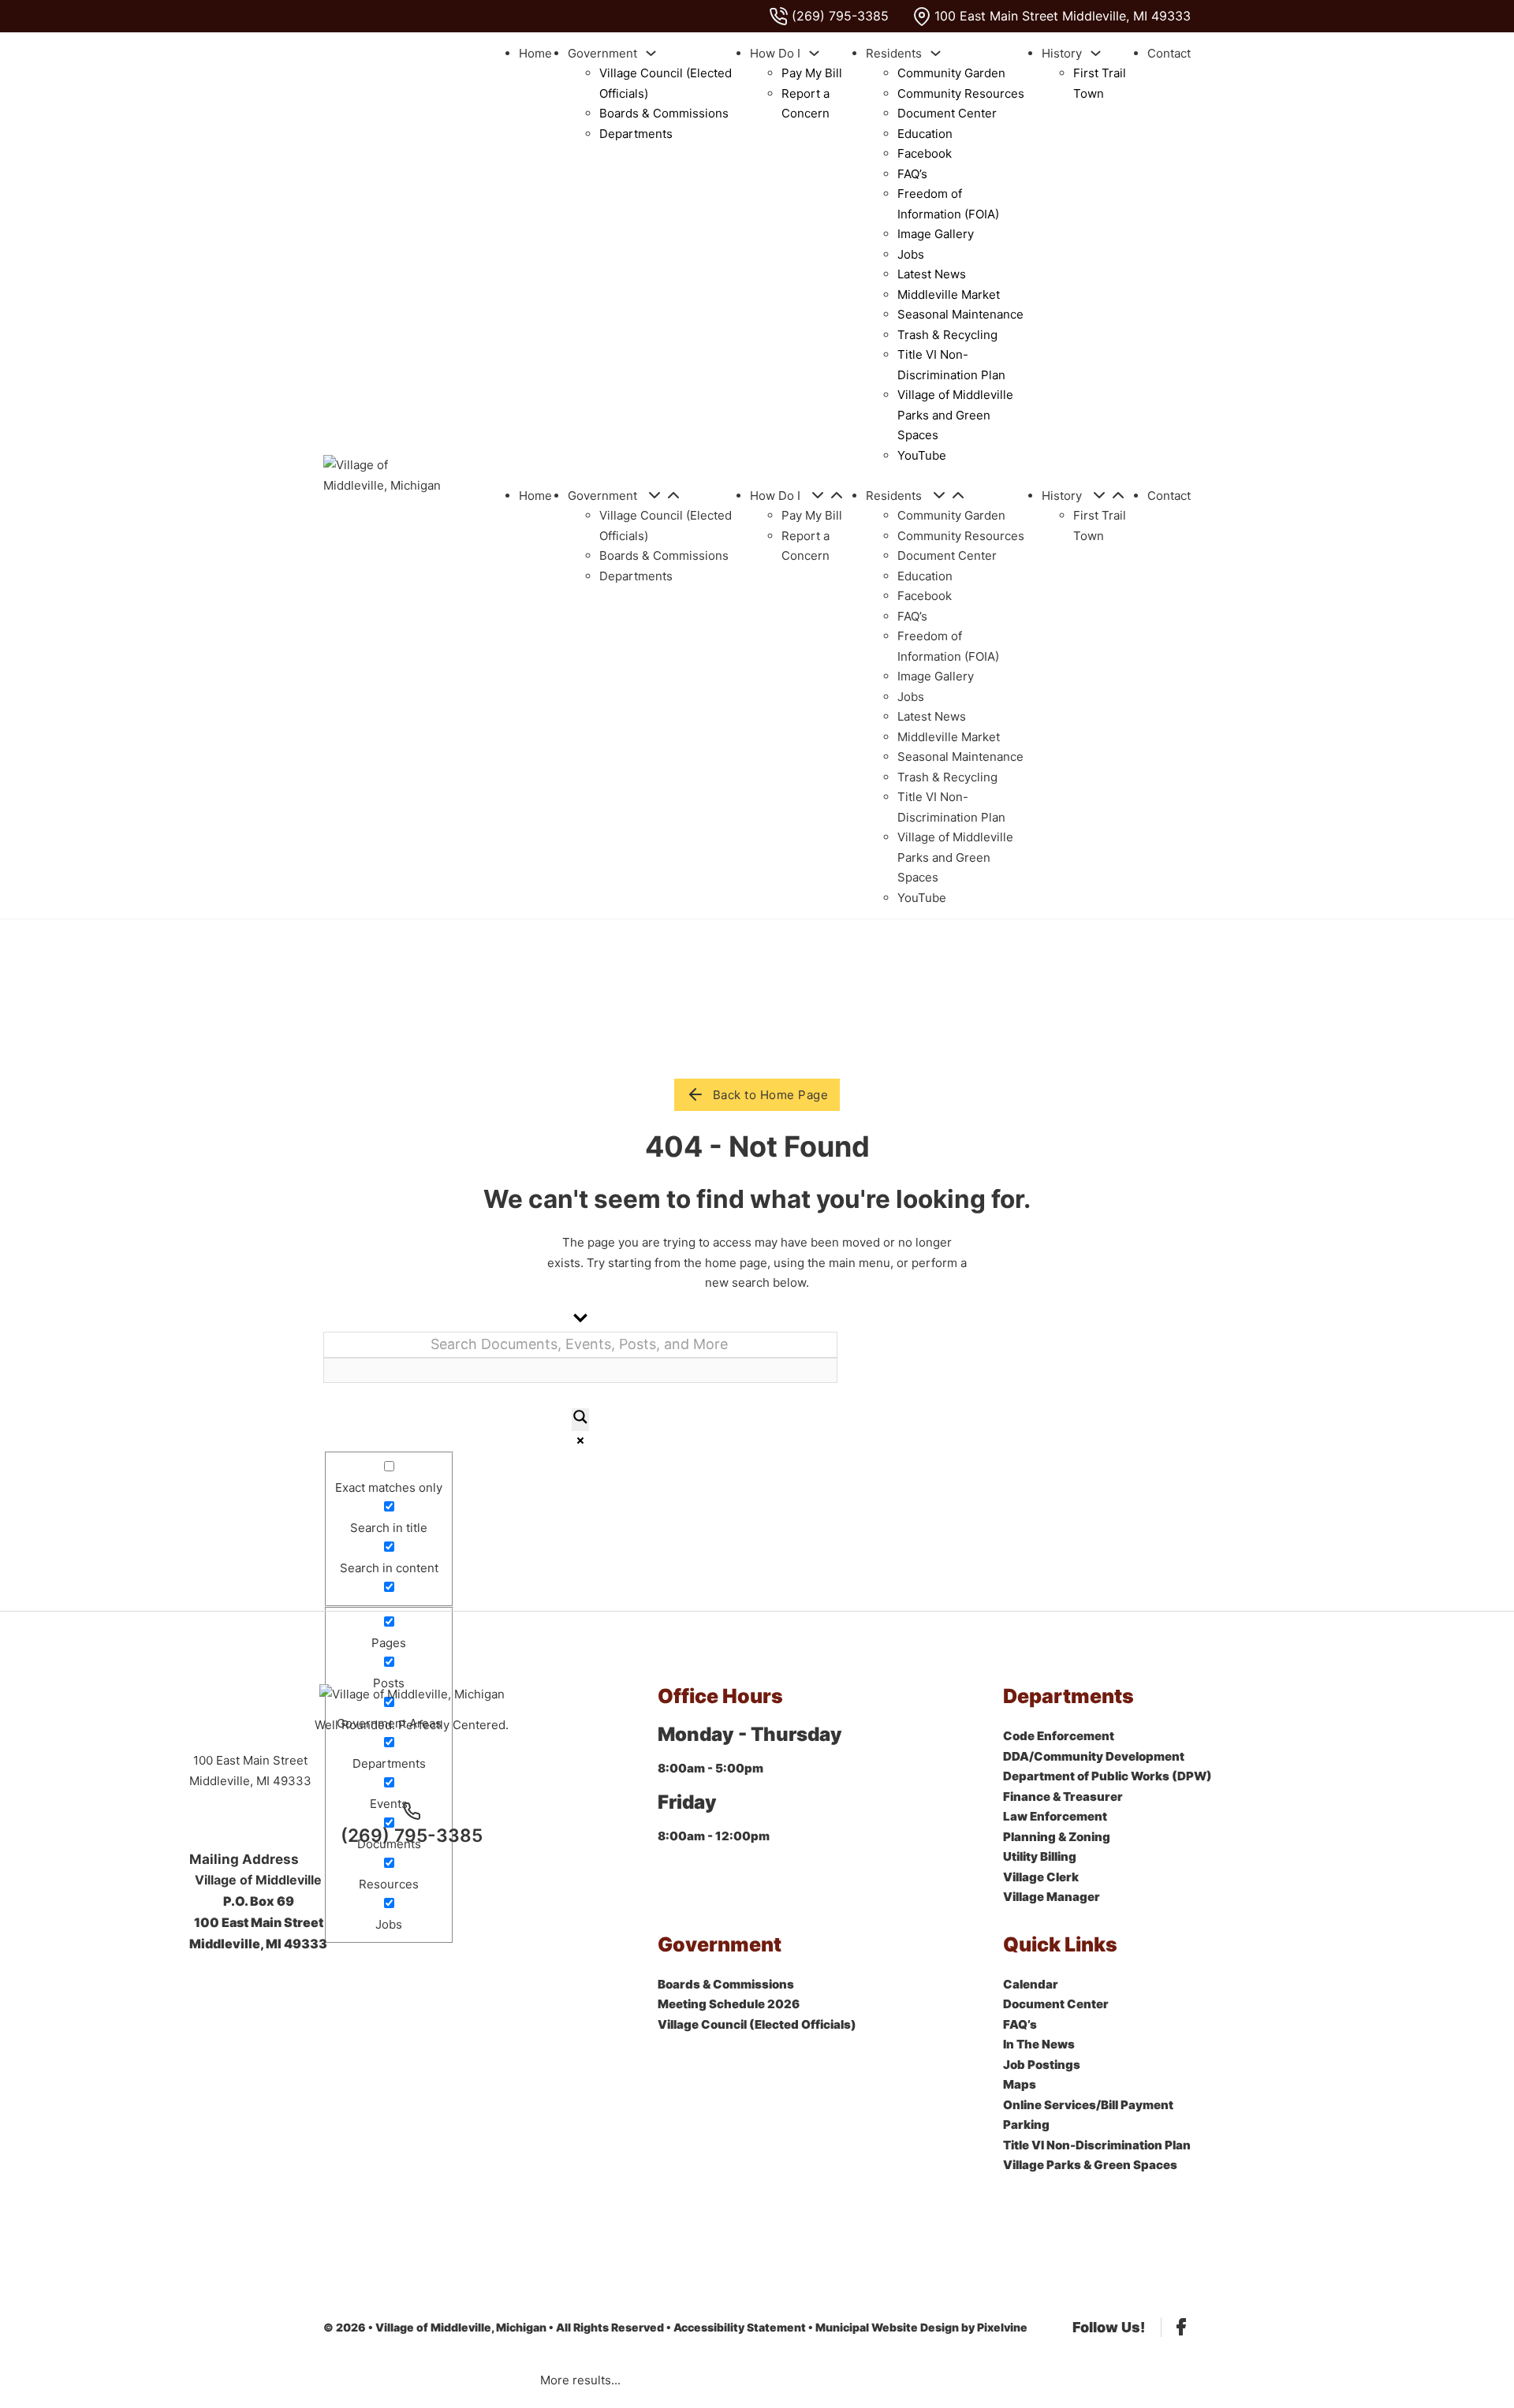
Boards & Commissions (664, 113)
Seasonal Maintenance (960, 314)
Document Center (947, 113)
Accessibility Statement (740, 2327)
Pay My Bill (812, 73)
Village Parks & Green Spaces (1090, 2165)
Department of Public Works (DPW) (1108, 1776)
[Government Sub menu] (651, 53)
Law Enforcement (1055, 1816)
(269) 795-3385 (412, 1835)
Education (925, 134)
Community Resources (961, 93)
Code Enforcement (1059, 1736)
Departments (636, 134)
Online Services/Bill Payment (1088, 2105)
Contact (1169, 53)
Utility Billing (1040, 1856)
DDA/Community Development (1094, 1756)
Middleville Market (949, 294)
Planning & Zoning (1057, 1837)
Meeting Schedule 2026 (729, 2004)
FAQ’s (912, 174)
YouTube (922, 455)
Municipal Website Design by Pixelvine (921, 2327)
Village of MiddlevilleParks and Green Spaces (955, 415)
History (1062, 53)
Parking (1026, 2125)
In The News (1039, 2044)
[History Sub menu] (1096, 53)
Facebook (925, 153)
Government (602, 53)
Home (535, 53)
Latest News (932, 274)
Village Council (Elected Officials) (666, 83)
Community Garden (951, 73)
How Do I (775, 53)
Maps (1020, 2084)
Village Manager (1052, 1897)
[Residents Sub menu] (936, 53)
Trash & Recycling (947, 335)
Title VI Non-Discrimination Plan (951, 365)
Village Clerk (1041, 1877)
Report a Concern (805, 104)
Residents (894, 53)
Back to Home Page (771, 1095)
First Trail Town (1100, 83)
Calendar (1031, 1984)
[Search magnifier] (580, 1420)
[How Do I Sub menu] (814, 53)
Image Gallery (936, 234)
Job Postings (1042, 2065)
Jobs (911, 254)
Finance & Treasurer (1063, 1797)
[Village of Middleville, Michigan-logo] (388, 475)
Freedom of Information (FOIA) (948, 204)
